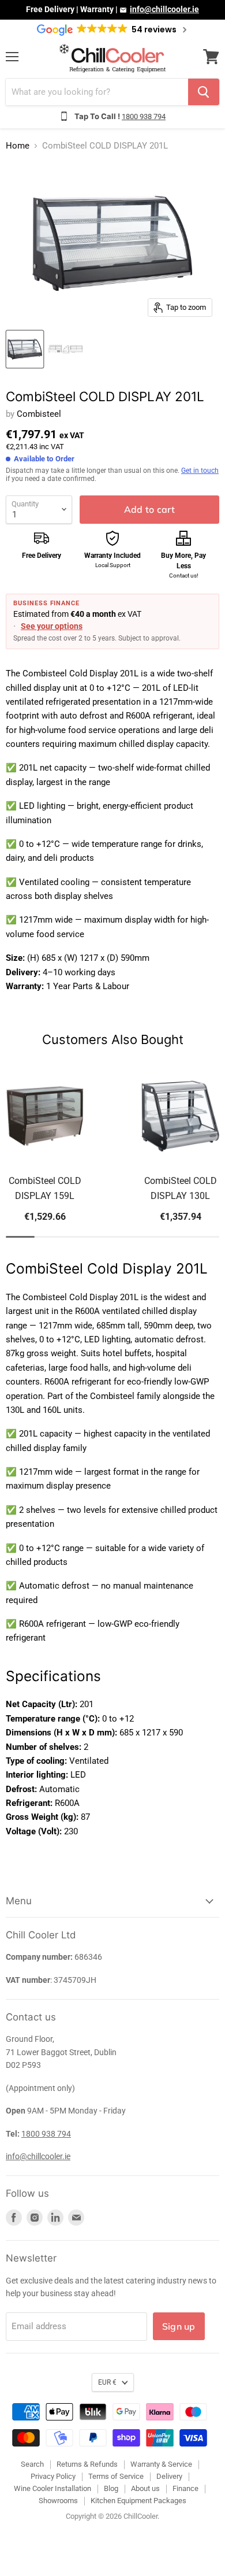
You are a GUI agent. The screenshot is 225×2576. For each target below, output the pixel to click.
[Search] (204, 92)
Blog (111, 2488)
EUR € (107, 2382)
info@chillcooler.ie (164, 9)
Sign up (179, 2326)
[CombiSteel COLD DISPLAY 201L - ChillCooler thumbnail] (25, 349)
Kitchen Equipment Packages (138, 2501)
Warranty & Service (161, 2464)
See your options (52, 626)
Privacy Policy (53, 2476)
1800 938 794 (144, 116)
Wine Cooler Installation (52, 2488)
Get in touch (200, 471)
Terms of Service (116, 2476)
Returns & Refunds (87, 2464)
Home (18, 146)
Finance (185, 2488)
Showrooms (58, 2501)
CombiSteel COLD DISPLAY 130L (181, 1188)
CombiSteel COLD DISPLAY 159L (45, 1188)
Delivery (169, 2476)
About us (145, 2488)
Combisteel (39, 414)
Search (32, 2464)
